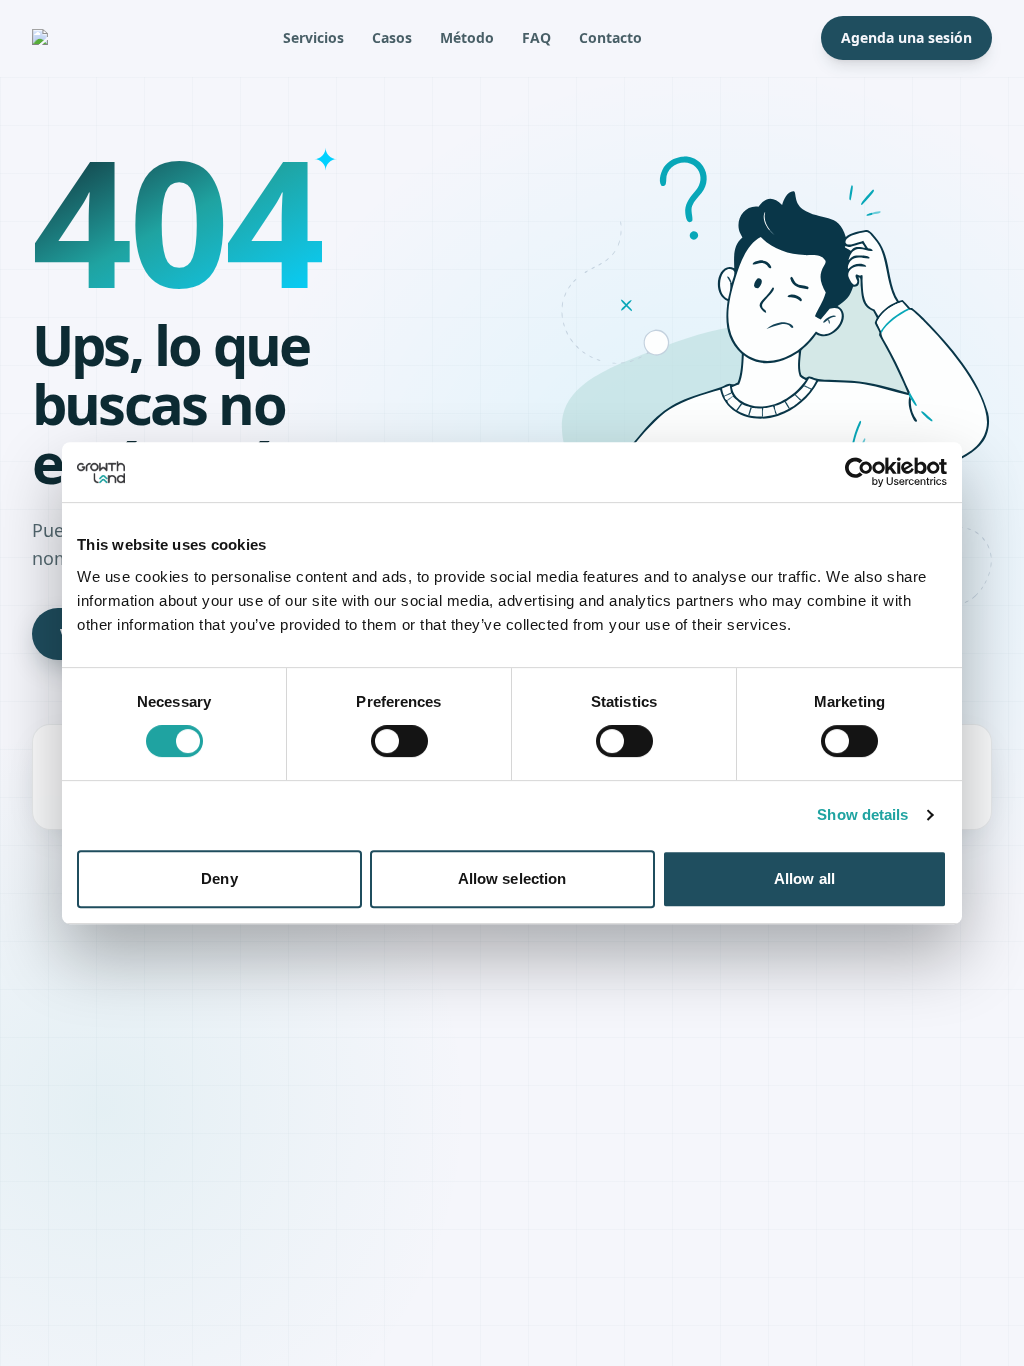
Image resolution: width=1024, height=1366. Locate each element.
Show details (862, 814)
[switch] (399, 741)
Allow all (804, 878)
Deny (219, 878)
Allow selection (512, 878)
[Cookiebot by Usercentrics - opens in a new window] (859, 472)
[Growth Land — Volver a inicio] (68, 38)
